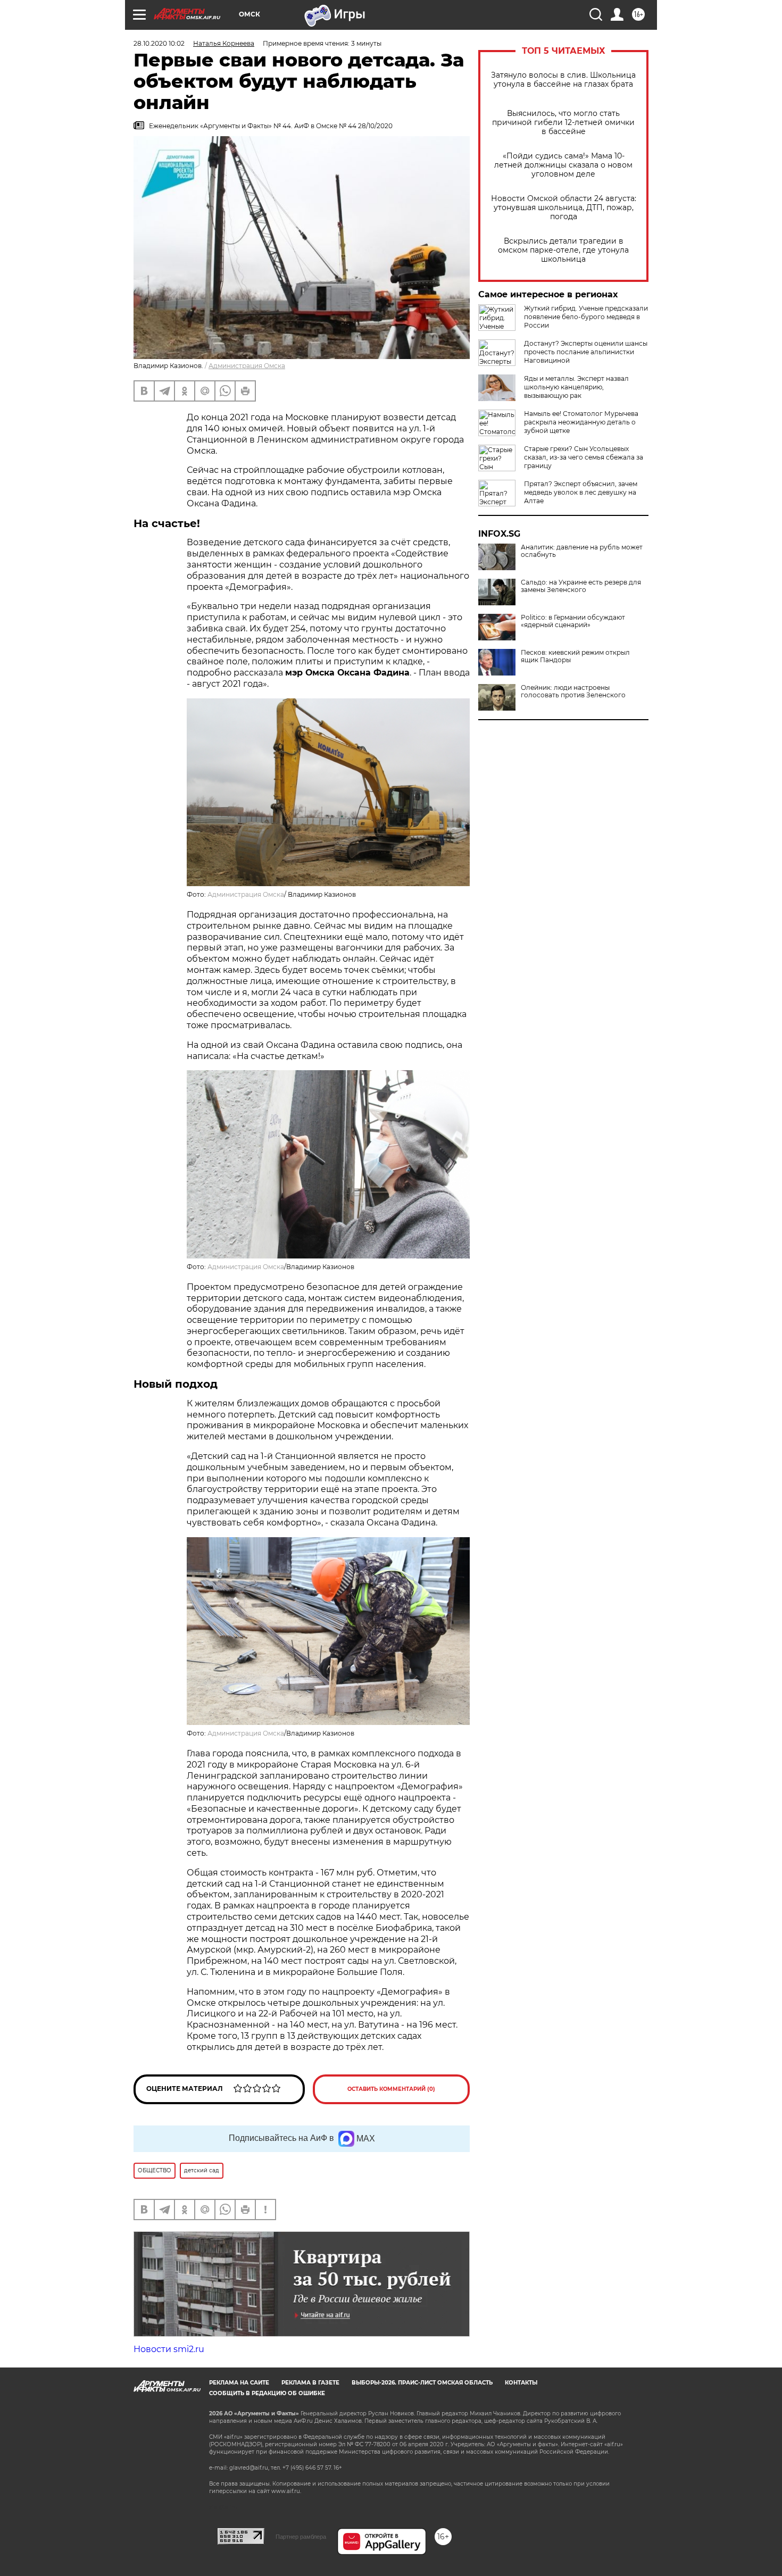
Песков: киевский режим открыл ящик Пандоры (575, 656)
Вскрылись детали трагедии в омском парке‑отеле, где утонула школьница (563, 250)
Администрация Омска (247, 366)
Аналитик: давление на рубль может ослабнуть (582, 551)
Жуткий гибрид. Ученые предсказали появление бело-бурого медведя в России (586, 317)
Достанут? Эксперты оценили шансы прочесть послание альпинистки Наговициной (586, 352)
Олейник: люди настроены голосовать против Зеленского (573, 691)
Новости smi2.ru (169, 2349)
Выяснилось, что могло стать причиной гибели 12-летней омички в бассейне (563, 123)
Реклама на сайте (239, 2383)
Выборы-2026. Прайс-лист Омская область (422, 2383)
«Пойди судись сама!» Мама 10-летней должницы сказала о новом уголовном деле (563, 165)
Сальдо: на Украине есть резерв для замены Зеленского (581, 586)
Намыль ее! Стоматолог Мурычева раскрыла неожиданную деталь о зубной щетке (581, 422)
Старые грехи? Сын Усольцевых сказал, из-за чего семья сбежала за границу (584, 457)
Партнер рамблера (301, 2537)
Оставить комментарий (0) (391, 2089)
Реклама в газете (310, 2383)
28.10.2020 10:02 (159, 43)
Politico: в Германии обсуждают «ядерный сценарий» (573, 621)
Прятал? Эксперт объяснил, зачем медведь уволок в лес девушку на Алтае (581, 492)
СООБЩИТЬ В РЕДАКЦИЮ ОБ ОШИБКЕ (267, 2393)
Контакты (521, 2383)
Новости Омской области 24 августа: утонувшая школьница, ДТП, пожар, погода (564, 208)
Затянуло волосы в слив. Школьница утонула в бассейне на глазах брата (563, 80)
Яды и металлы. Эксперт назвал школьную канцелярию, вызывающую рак (576, 387)
